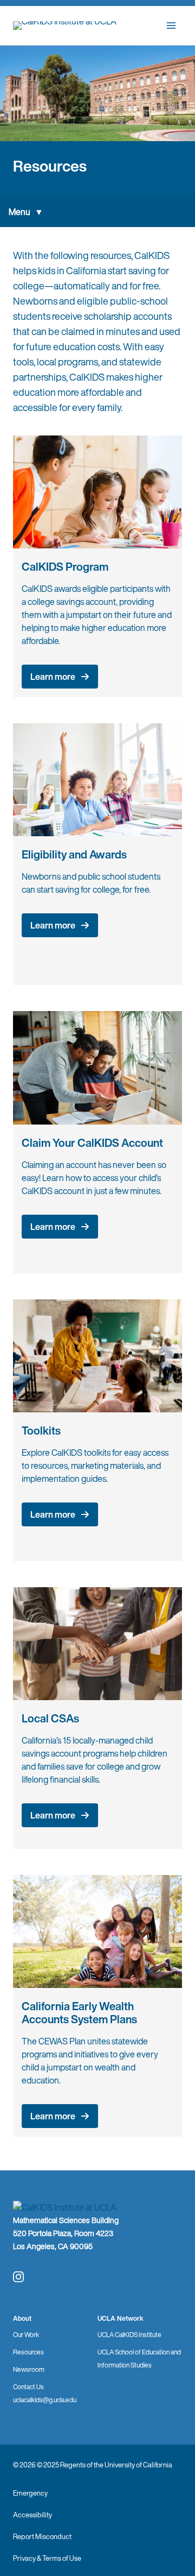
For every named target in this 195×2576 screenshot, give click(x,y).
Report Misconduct (42, 2537)
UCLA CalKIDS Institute (129, 2335)
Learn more (53, 677)
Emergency (30, 2493)
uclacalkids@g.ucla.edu (45, 2400)
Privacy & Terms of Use (47, 2558)
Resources (28, 2352)
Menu (19, 212)
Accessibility (32, 2515)
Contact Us (28, 2387)
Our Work (26, 2335)
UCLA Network (121, 2318)
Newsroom (29, 2369)
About (22, 2318)
